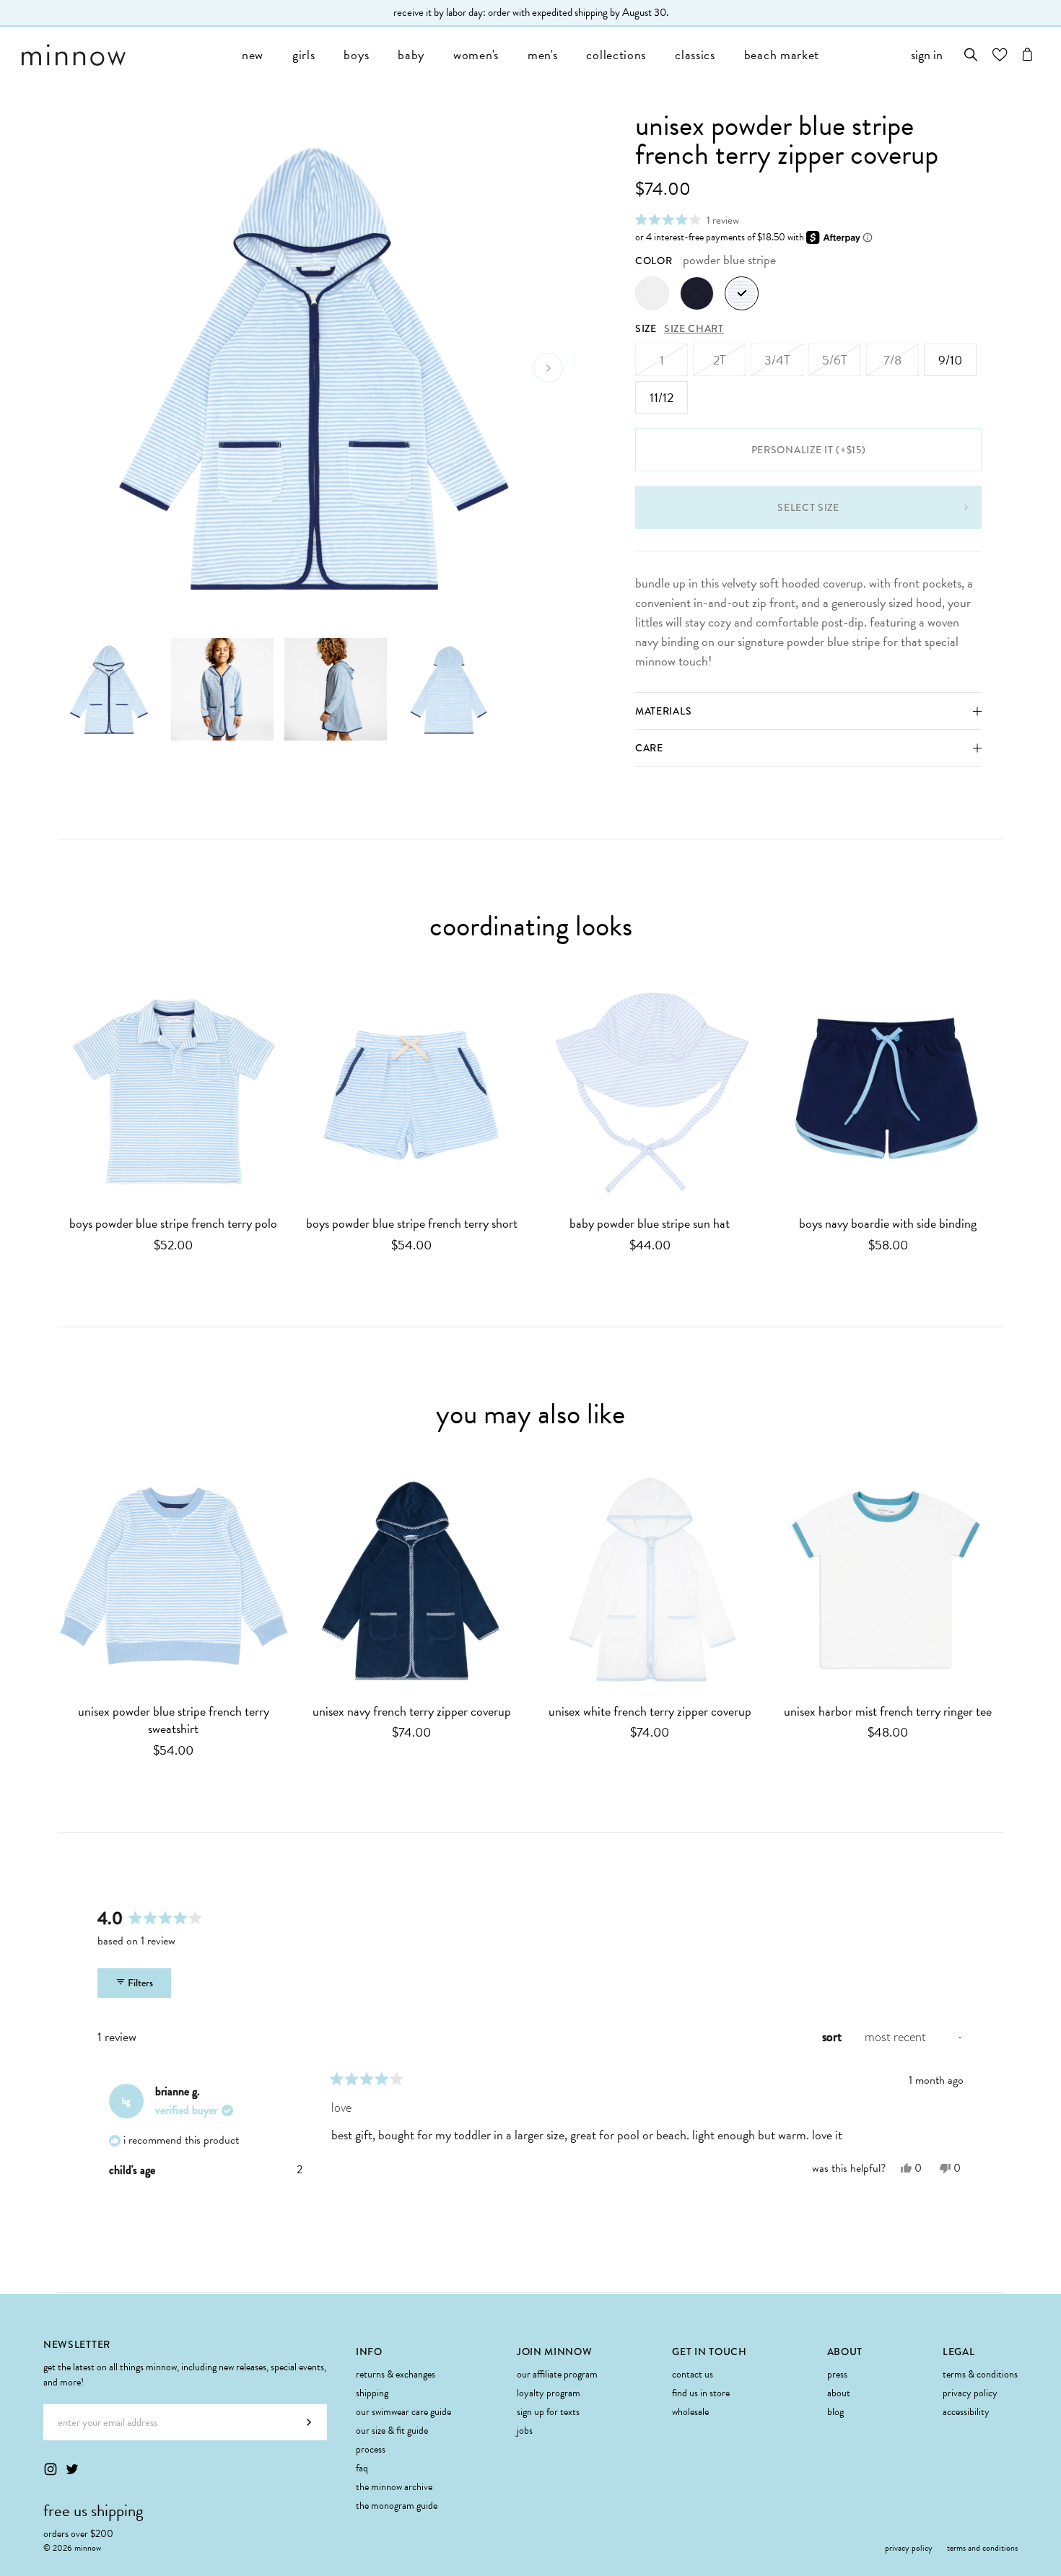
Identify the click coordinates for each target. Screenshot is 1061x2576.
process (371, 2449)
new (253, 54)
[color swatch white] (652, 293)
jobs (525, 2431)
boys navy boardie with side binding (888, 1224)
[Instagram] (51, 2469)
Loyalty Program (549, 2393)
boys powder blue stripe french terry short (412, 1224)
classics (695, 54)
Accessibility (966, 2412)
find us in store (701, 2393)
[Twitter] (72, 2469)
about (839, 2393)
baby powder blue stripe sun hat (650, 1224)
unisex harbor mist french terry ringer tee (888, 1712)
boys (356, 54)
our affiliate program (557, 2374)
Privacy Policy (970, 2393)
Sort (833, 2037)
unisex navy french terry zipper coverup (412, 1712)
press (837, 2374)
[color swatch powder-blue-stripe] (742, 293)
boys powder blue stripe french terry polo (173, 1224)
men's (543, 54)
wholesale (690, 2412)
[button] (687, 220)
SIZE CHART (694, 328)
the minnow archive (394, 2487)
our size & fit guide (392, 2431)
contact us (693, 2374)
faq (362, 2468)
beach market (782, 54)
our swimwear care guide (403, 2412)
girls (304, 54)
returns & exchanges (396, 2374)
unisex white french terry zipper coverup (650, 1712)
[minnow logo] (125, 55)
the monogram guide (397, 2506)
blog (835, 2412)
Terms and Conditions (982, 2548)
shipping (372, 2393)
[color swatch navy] (697, 293)
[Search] (971, 54)
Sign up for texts (548, 2412)
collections (616, 54)
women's (476, 54)
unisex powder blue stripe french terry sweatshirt (174, 1721)
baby (411, 54)
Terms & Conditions (980, 2374)
